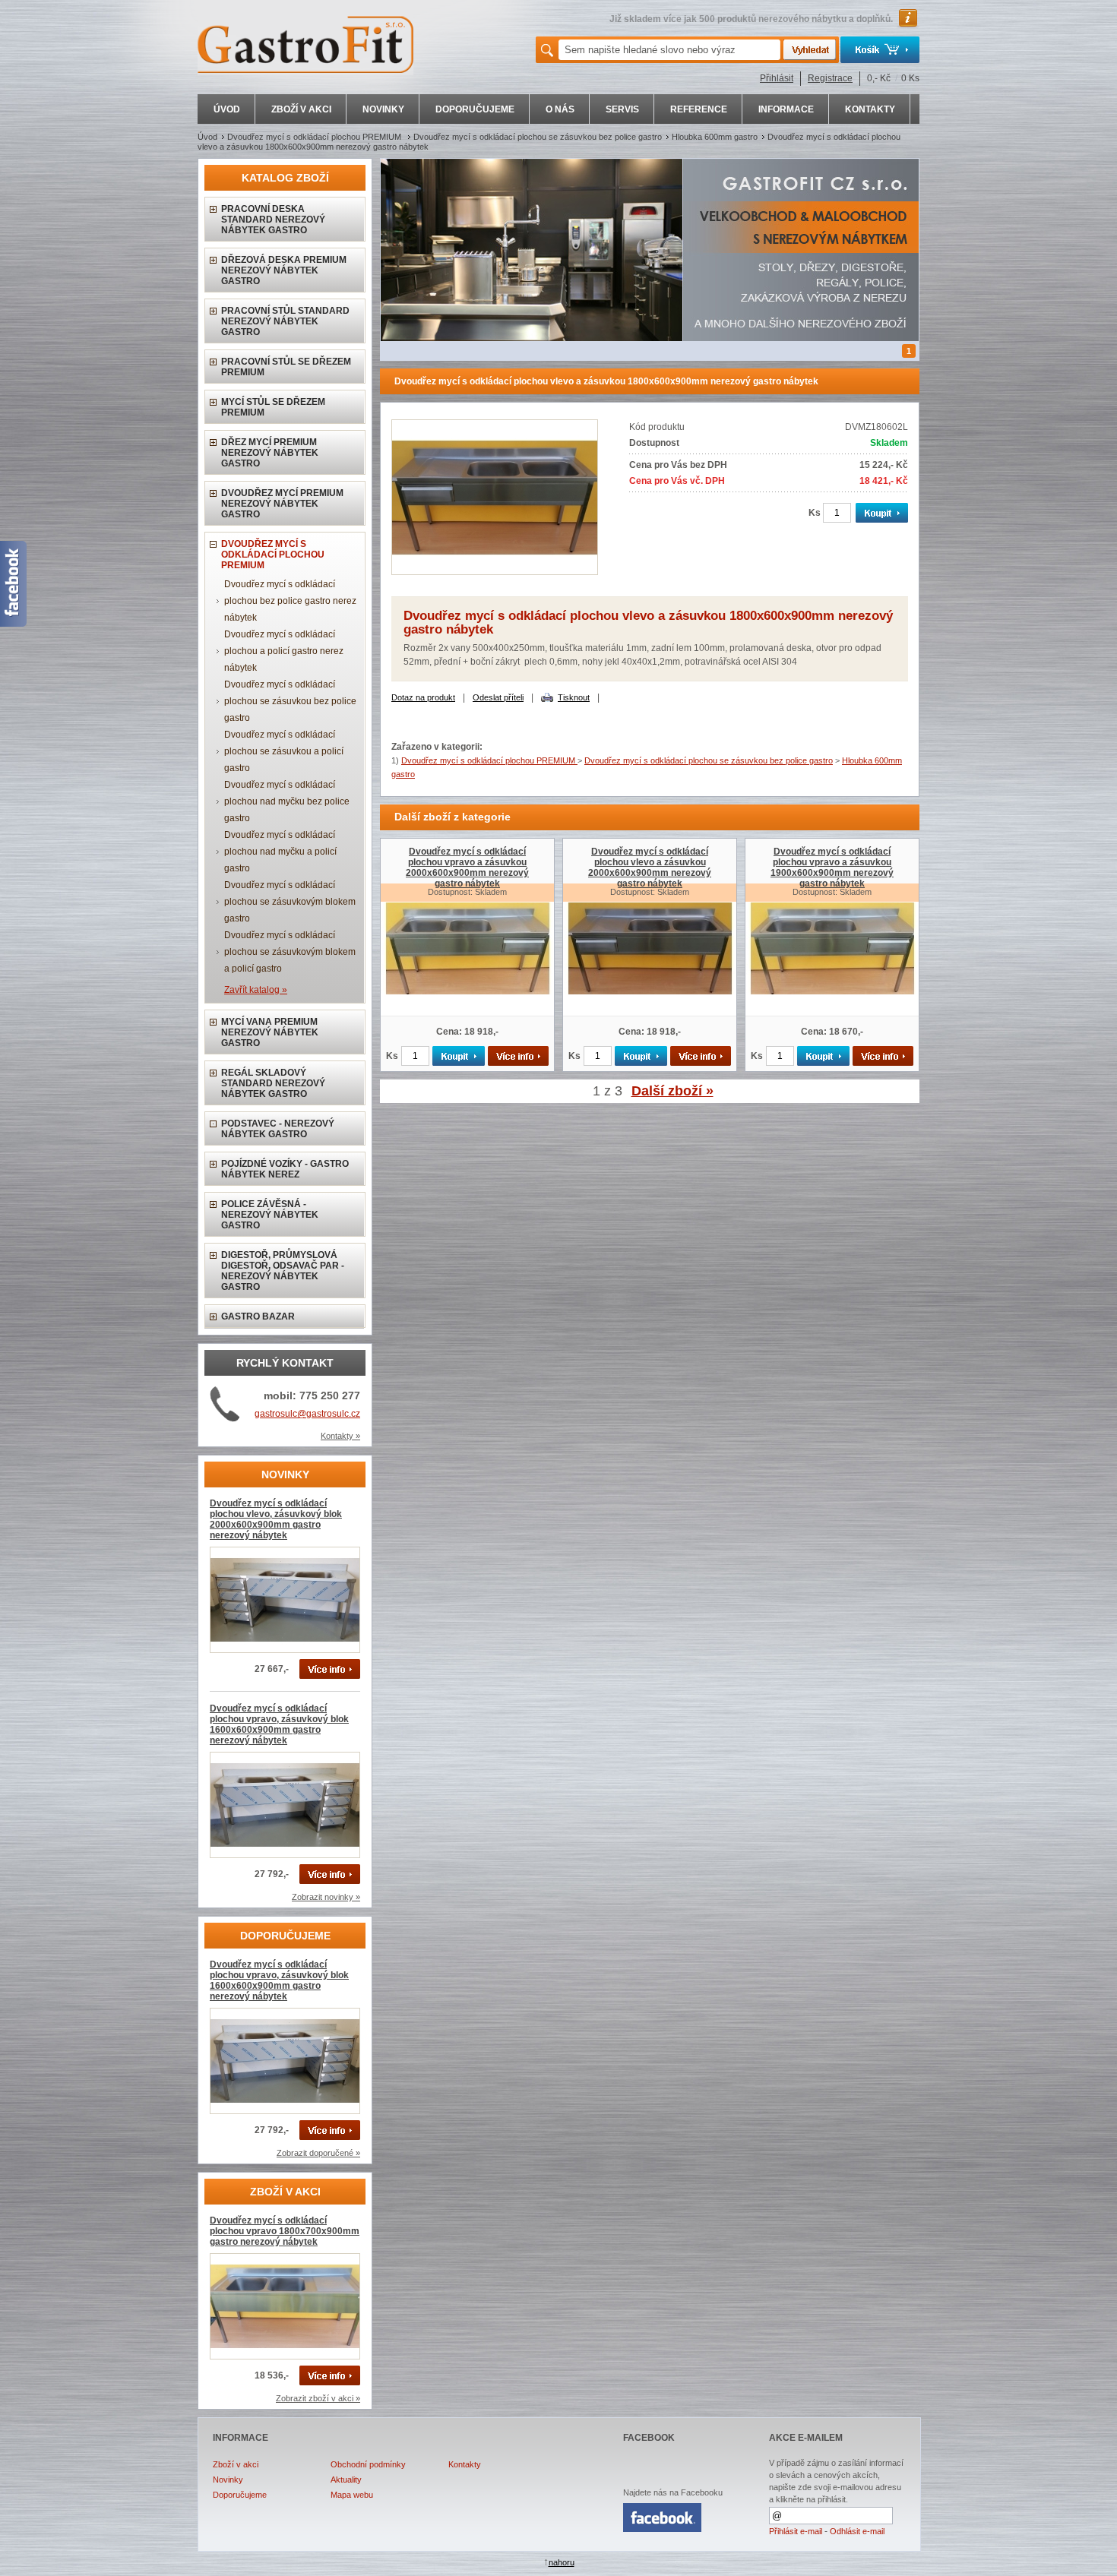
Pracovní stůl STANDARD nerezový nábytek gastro (285, 321)
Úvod (207, 137)
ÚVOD (227, 109)
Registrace (830, 78)
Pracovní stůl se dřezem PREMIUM (286, 367)
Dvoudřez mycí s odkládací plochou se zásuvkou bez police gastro (538, 137)
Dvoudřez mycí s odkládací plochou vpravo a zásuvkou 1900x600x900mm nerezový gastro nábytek (832, 868)
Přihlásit (777, 78)
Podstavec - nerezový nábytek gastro (278, 1129)
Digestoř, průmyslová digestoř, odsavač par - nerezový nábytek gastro (283, 1271)
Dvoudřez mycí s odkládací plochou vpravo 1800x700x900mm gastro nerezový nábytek (285, 2231)
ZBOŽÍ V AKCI (301, 109)
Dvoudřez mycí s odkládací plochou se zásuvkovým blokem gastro (290, 902)
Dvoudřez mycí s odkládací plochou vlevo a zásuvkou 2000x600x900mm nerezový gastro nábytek (650, 868)
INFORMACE (786, 109)
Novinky (228, 2480)
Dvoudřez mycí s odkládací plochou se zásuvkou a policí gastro (284, 751)
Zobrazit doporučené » (318, 2153)
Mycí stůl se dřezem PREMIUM (273, 407)
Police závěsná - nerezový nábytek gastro (270, 1215)
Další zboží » (672, 1091)
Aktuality (346, 2480)
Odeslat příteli (498, 697)
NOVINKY (383, 109)
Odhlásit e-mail (857, 2531)
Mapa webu (352, 2495)
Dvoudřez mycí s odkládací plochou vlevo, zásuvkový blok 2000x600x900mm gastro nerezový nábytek (276, 1519)
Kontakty (465, 2464)
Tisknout (574, 697)
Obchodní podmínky (368, 2464)
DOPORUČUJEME (475, 109)
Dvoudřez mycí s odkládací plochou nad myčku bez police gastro (287, 801)
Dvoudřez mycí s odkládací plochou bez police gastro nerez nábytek (290, 601)
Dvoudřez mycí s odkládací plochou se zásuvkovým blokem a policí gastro (290, 952)
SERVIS (622, 109)
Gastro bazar (258, 1316)
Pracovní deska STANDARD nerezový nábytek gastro (273, 220)
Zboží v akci (236, 2464)
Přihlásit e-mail (796, 2531)
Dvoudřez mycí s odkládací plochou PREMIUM (315, 137)
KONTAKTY (870, 109)
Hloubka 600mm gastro (715, 137)
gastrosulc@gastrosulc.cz (307, 1414)
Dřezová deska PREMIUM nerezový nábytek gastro (284, 270)
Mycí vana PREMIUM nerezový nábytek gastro (270, 1032)
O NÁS (560, 109)
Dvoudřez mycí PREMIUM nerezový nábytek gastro (282, 504)
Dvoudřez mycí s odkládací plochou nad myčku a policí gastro (280, 852)
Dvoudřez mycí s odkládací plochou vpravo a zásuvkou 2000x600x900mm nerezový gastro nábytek (467, 868)
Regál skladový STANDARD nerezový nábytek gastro (273, 1083)
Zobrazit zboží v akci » (318, 2398)
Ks (815, 513)
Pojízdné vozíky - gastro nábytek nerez (285, 1169)
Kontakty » (340, 1436)
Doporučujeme (240, 2495)
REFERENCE (699, 109)
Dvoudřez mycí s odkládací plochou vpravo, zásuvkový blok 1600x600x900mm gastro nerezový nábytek (279, 1724)
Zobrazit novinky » (326, 1897)
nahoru (562, 2562)
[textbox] (669, 50)
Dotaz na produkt (423, 697)
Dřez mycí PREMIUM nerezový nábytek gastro (270, 453)
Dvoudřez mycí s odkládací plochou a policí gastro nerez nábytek (284, 651)
